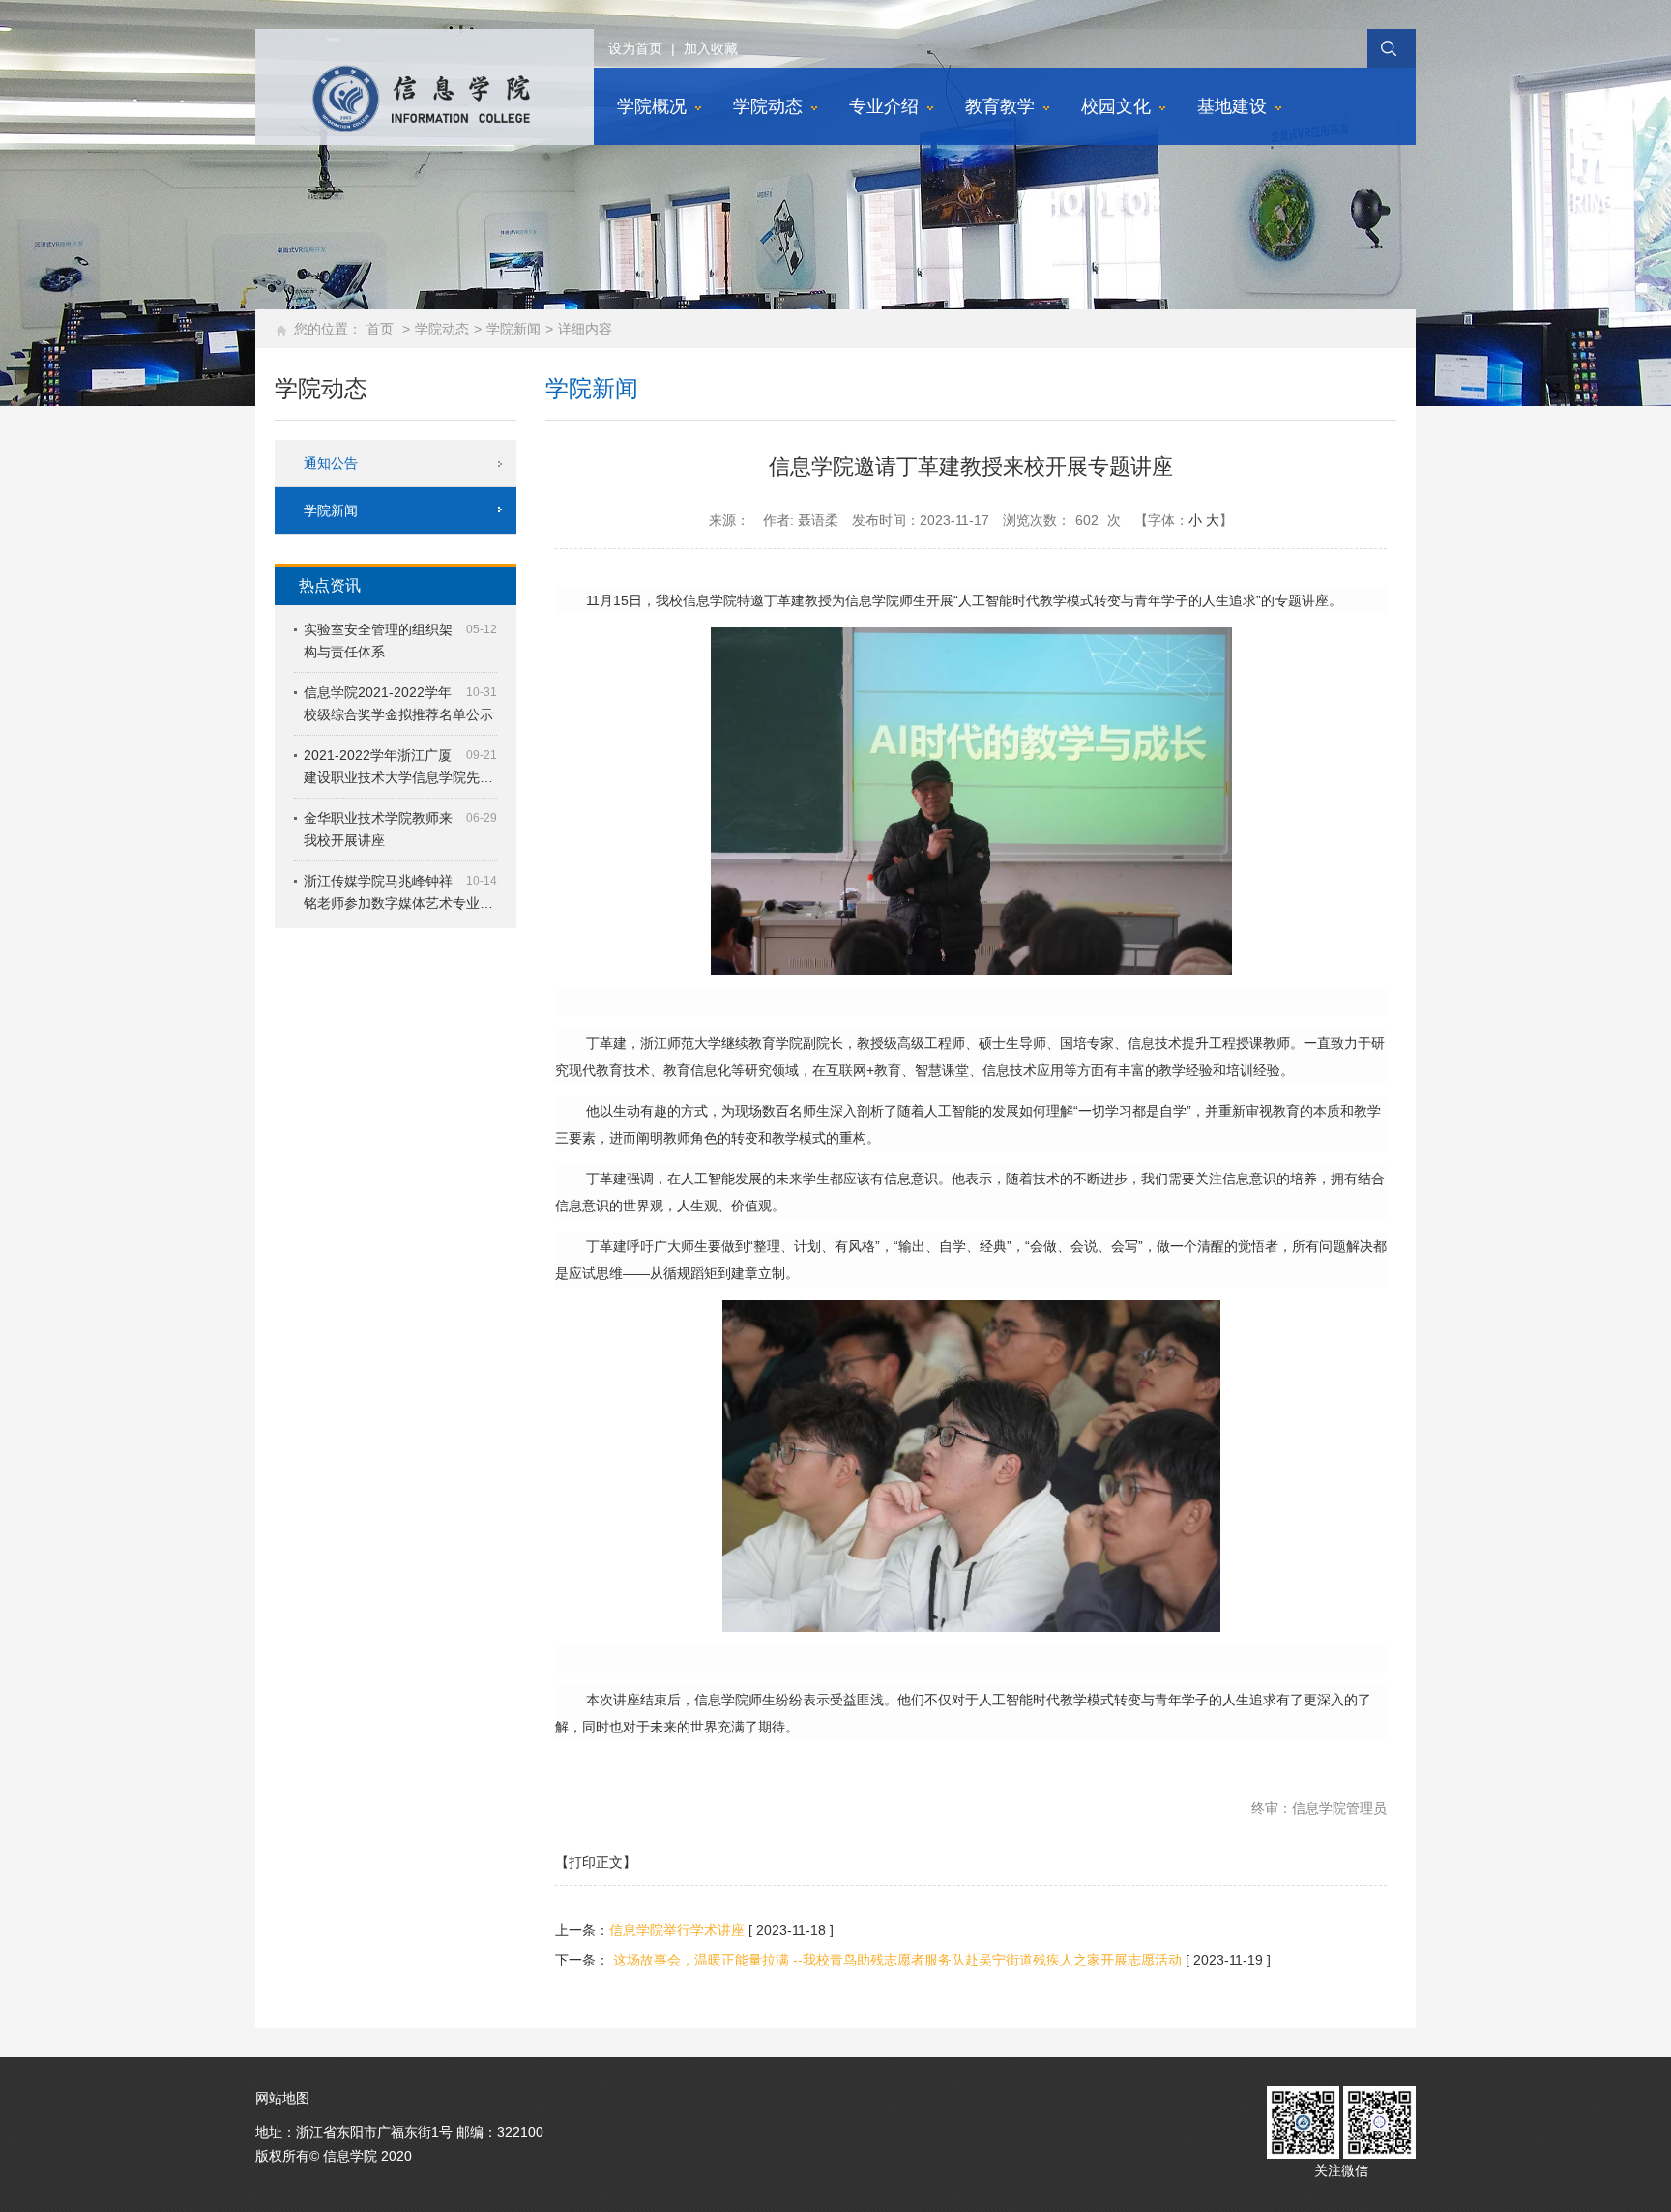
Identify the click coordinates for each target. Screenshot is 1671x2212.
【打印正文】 (596, 1862)
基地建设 (1232, 106)
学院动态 (768, 106)
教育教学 (1000, 106)
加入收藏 (711, 48)
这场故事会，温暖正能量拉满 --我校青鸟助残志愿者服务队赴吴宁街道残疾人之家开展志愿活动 (895, 1960)
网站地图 (282, 2098)
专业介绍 (884, 106)
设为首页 (635, 48)
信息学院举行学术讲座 (677, 1930)
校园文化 (1116, 106)
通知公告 (331, 463)
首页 (380, 329)
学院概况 (652, 106)
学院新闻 (513, 329)
